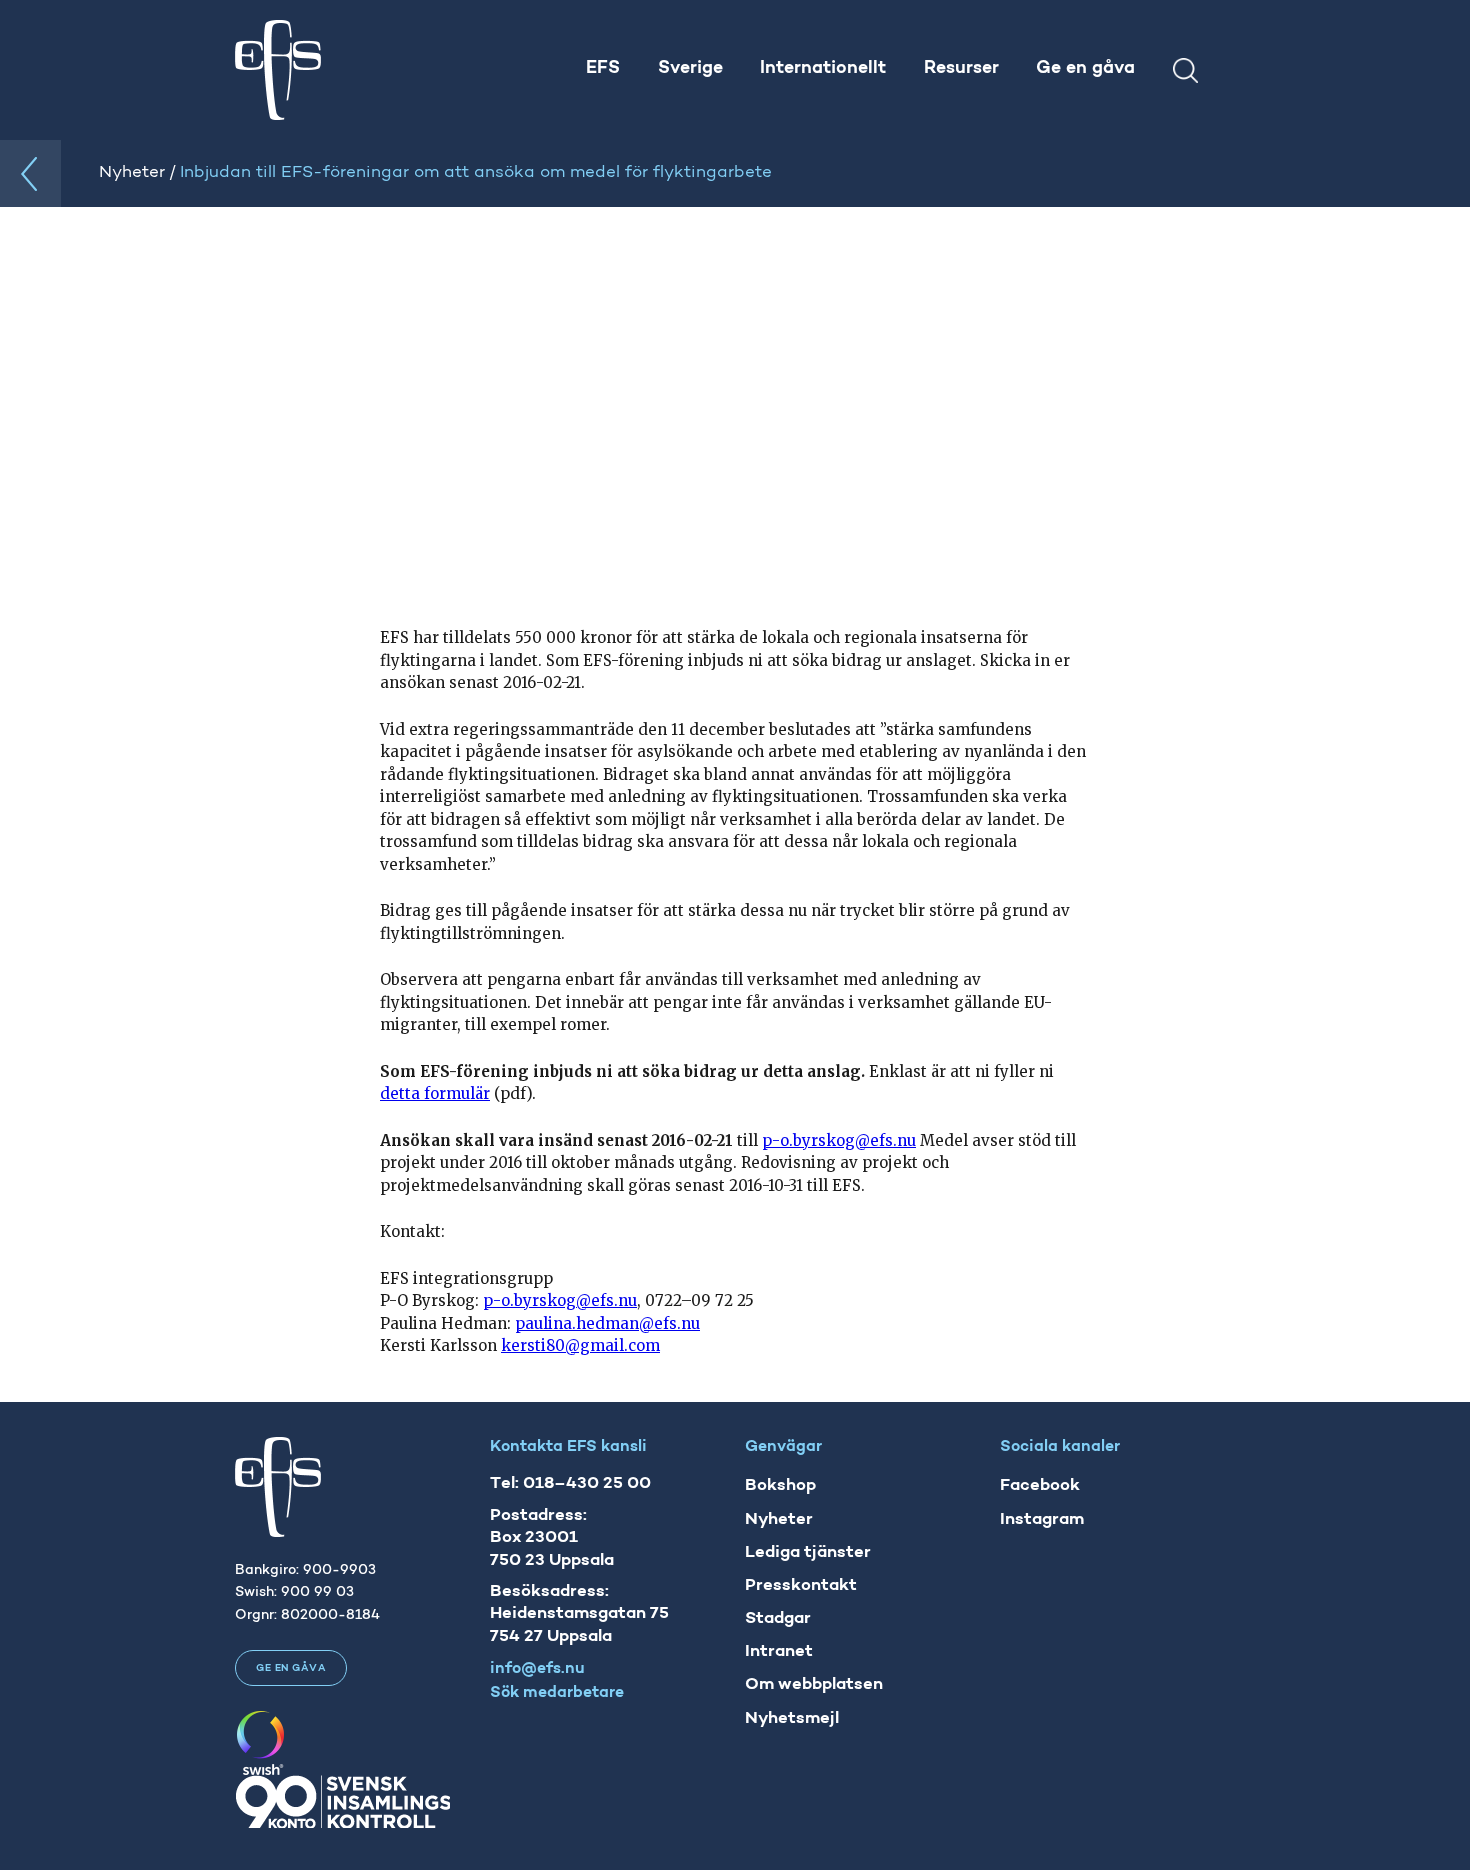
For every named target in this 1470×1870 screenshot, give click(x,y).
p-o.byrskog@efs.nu (839, 1140)
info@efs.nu (537, 1669)
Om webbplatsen (814, 1684)
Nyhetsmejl (792, 1718)
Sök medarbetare (557, 1693)
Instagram (1042, 1519)
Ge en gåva (291, 1668)
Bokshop (780, 1485)
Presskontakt (801, 1585)
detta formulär (435, 1093)
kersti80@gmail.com (580, 1345)
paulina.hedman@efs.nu (607, 1323)
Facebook (1040, 1485)
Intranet (779, 1651)
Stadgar (778, 1618)
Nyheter (779, 1519)
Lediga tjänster (808, 1552)
